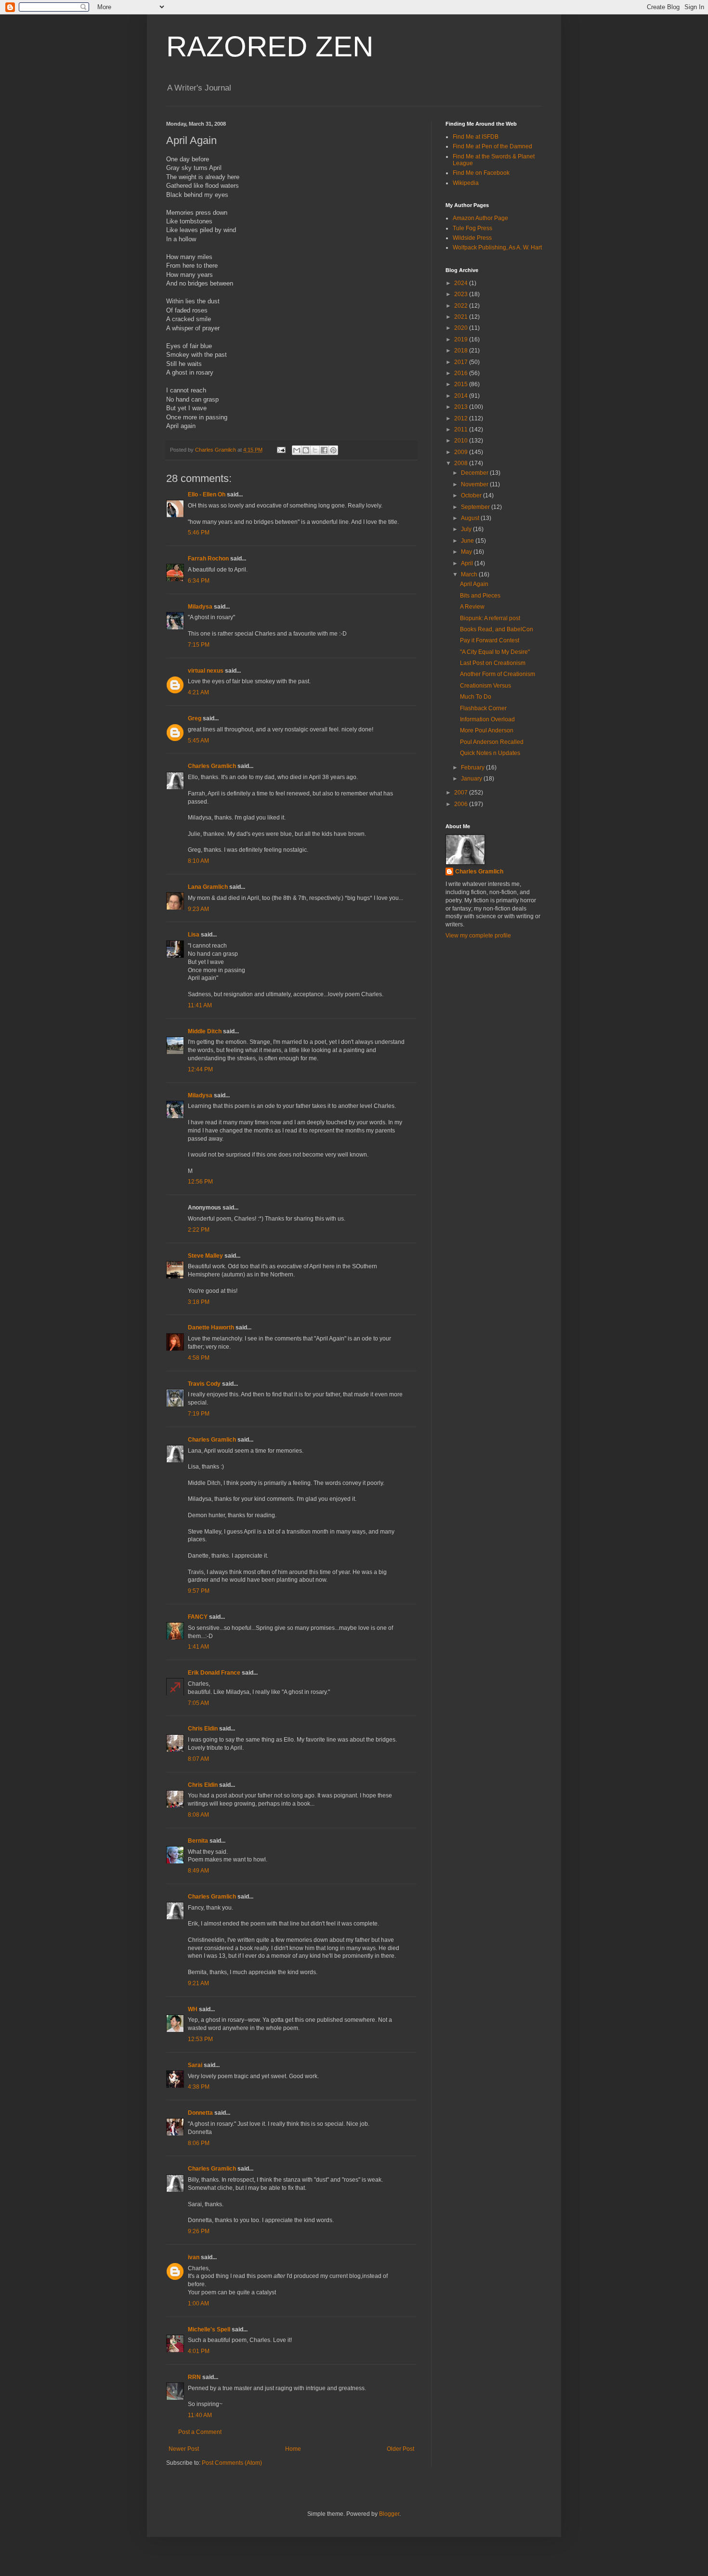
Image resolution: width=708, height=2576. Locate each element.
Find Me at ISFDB (476, 137)
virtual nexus (206, 671)
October (472, 495)
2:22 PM (199, 1230)
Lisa (194, 935)
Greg (195, 718)
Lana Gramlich (208, 887)
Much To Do (476, 697)
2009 (462, 452)
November (475, 484)
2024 (462, 283)
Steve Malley (205, 1256)
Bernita (198, 1841)
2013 (462, 407)
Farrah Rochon (208, 559)
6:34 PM (199, 581)
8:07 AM (198, 1759)
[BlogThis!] (306, 450)
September (476, 507)
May (467, 552)
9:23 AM (198, 909)
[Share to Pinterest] (333, 450)
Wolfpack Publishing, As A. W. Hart (497, 247)
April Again (474, 584)
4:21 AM (198, 692)
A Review (472, 607)
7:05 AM (198, 1703)
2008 (462, 463)
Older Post (400, 2449)
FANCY (198, 1617)
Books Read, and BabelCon (497, 629)
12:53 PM (200, 2039)
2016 (462, 373)
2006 (462, 804)
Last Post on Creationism (493, 663)
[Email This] (297, 450)
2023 (462, 294)
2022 (462, 306)
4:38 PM (199, 2087)
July (467, 529)
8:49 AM (198, 1871)
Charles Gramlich (212, 766)
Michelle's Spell (209, 2329)
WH (193, 2009)
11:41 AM (200, 1005)
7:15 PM (199, 645)
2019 (462, 339)
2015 (462, 384)
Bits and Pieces (480, 596)
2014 (462, 396)
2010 (462, 441)
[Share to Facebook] (324, 450)
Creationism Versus (485, 686)
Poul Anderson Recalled (492, 742)
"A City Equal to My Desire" (495, 652)
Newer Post (184, 2449)
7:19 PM (199, 1414)
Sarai (195, 2065)
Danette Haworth (211, 1327)
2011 (462, 429)
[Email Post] (281, 450)
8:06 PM (199, 2143)
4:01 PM (199, 2351)
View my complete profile (478, 936)
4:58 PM (199, 1358)
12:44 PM (200, 1069)
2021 (462, 317)
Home (293, 2449)
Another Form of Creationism (498, 674)
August (471, 518)
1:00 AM (198, 2303)
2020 (462, 328)
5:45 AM (198, 741)
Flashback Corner (483, 708)
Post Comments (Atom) (232, 2463)
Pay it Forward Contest (490, 640)
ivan (194, 2257)
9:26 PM (199, 2231)
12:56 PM (200, 1182)
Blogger (389, 2514)
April (468, 563)
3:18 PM (199, 1302)
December (475, 473)
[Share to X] (315, 450)
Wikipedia (466, 183)
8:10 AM (198, 861)
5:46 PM (199, 533)
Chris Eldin (203, 1729)
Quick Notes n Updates (490, 753)
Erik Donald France (214, 1673)
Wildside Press (472, 238)
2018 (462, 351)
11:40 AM (200, 2415)
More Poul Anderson (487, 730)
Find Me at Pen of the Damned (492, 146)
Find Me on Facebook (481, 173)
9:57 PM (199, 1591)
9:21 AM (198, 1983)
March (470, 574)
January (472, 779)
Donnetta (200, 2113)
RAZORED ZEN (270, 46)
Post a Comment (200, 2432)
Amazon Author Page (480, 218)
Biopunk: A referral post (490, 618)
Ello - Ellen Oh (207, 494)
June (468, 541)
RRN (194, 2377)
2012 (462, 418)
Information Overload (487, 719)
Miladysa (200, 607)
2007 (462, 793)
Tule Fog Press (472, 228)
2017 (462, 362)
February (473, 768)
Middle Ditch (205, 1031)
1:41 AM (198, 1647)
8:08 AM (198, 1815)
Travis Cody (204, 1384)
